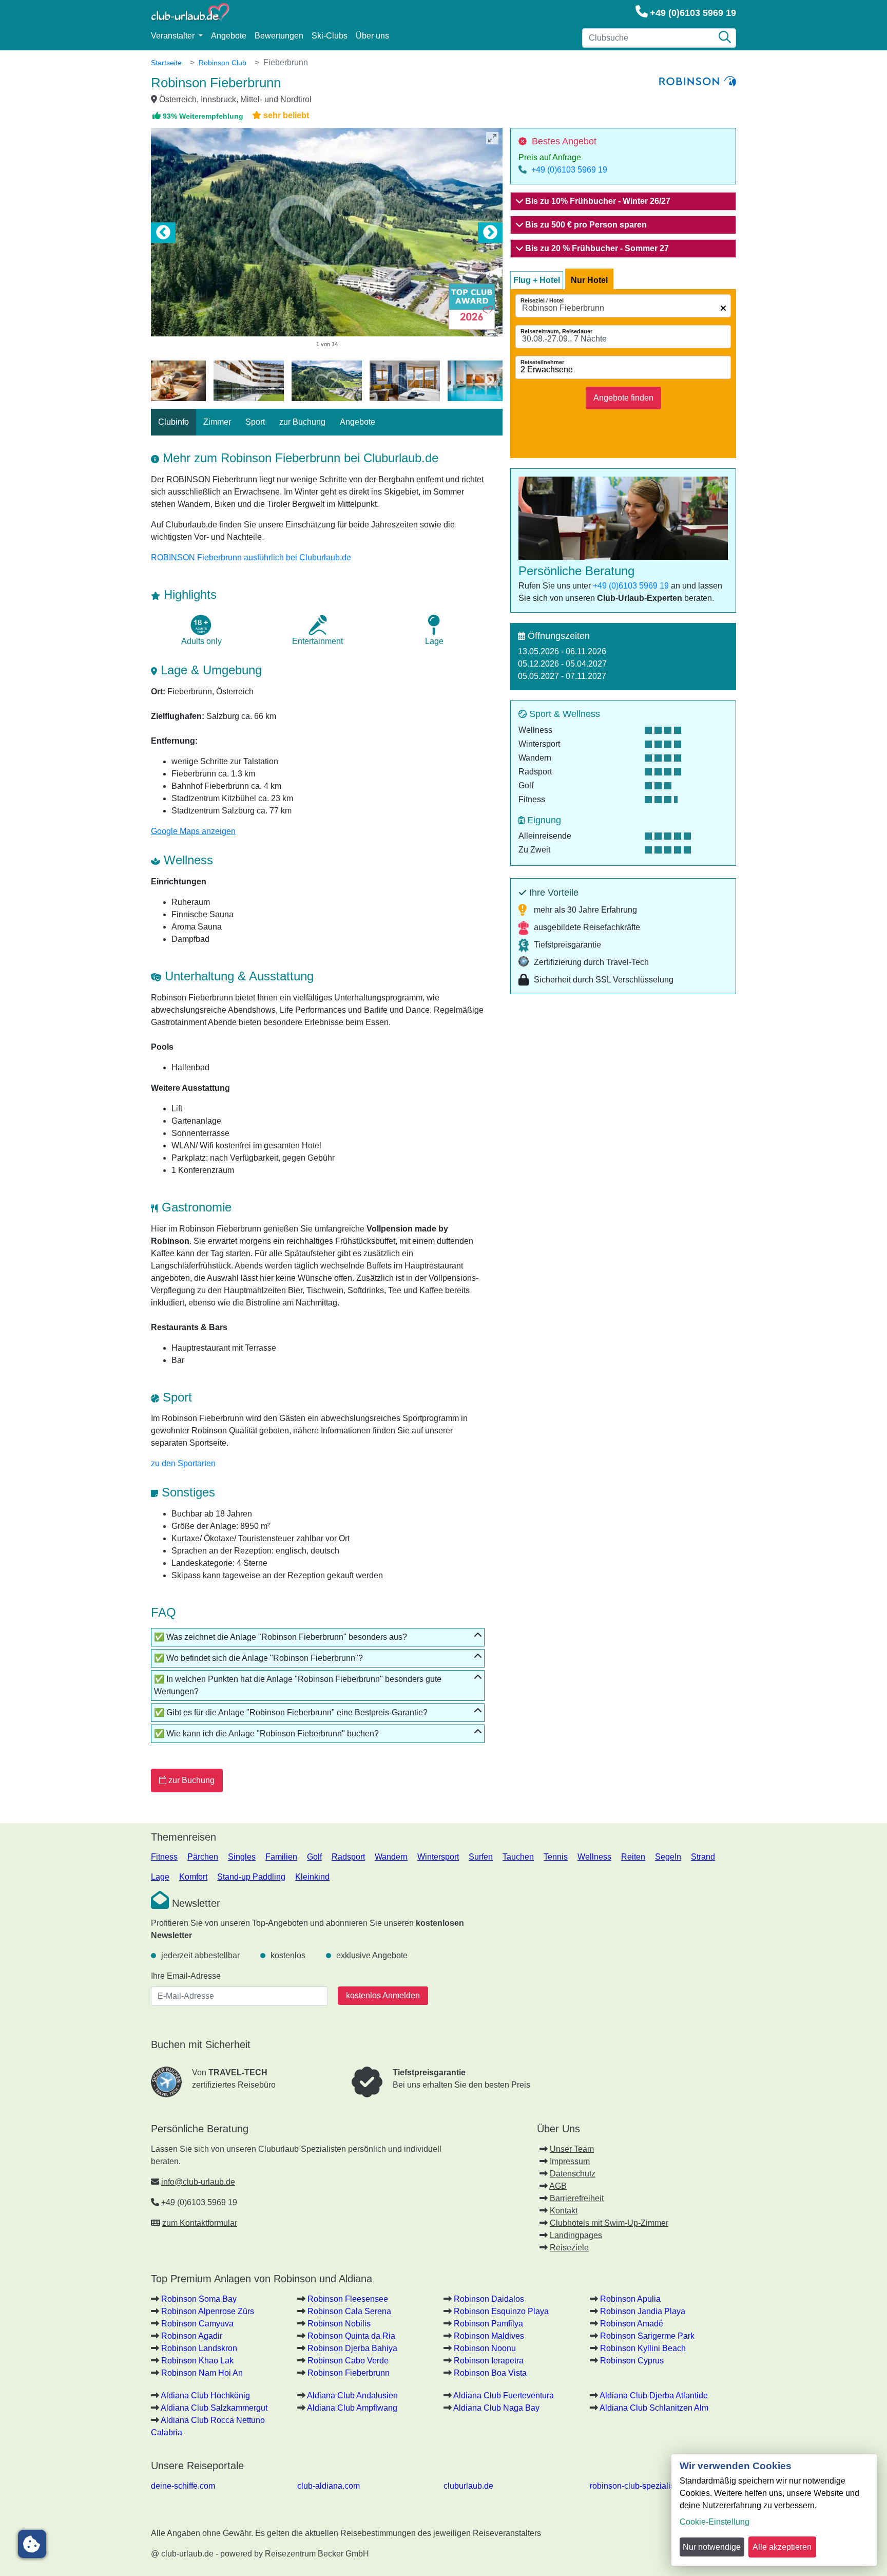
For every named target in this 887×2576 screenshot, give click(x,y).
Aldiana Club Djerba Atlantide (654, 2395)
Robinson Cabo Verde (348, 2361)
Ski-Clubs (330, 36)
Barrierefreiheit (577, 2198)
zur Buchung (302, 422)
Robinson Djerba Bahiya (352, 2348)
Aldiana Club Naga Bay (496, 2408)
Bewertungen (279, 36)
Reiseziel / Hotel (542, 300)
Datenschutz (573, 2174)
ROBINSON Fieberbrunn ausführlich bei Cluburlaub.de (251, 557)
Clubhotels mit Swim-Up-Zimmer (609, 2223)
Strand (703, 1857)
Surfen (481, 1857)
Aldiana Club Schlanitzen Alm (654, 2408)
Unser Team (572, 2149)
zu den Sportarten (183, 1463)
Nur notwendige (712, 2547)
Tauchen (518, 1857)
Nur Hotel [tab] (589, 280)
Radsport (348, 1857)
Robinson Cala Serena (349, 2311)
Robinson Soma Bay (199, 2299)
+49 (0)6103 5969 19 (693, 13)
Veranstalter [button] (174, 36)
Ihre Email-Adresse (186, 1976)
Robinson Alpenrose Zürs (208, 2311)
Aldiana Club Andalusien (352, 2395)
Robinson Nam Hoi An (202, 2373)
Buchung (191, 1780)
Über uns (372, 36)
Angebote (229, 36)
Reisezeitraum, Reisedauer (556, 331)
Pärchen (203, 1857)
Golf (314, 1857)
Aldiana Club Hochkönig (205, 2395)
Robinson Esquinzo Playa (501, 2311)
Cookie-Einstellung (715, 2522)
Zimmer (217, 422)
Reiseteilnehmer (542, 362)
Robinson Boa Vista (490, 2373)
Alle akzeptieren (782, 2547)
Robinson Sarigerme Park (647, 2336)
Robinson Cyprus (632, 2361)
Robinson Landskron (199, 2348)
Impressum (570, 2161)
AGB (558, 2186)
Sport (255, 422)
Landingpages (576, 2235)
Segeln (668, 1857)
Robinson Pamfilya (488, 2324)
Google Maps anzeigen (193, 831)
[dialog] (774, 2510)
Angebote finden (623, 398)
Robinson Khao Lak (197, 2361)
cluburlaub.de (468, 2486)
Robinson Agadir (192, 2336)
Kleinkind (312, 1877)
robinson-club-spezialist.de (639, 2486)
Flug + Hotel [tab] (537, 280)
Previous (163, 233)
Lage (160, 1877)
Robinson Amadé (632, 2324)
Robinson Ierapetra (489, 2361)
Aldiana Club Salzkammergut (214, 2408)
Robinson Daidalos (489, 2299)
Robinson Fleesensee (348, 2299)
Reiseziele (569, 2248)
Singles (242, 1857)
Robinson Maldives (489, 2336)
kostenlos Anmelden (383, 1995)
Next (490, 233)
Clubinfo (173, 422)
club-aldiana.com (329, 2486)
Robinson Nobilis (339, 2324)
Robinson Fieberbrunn (349, 2373)
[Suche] (725, 38)
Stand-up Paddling (251, 1877)
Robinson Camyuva (197, 2324)
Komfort (193, 1877)
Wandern (391, 1857)
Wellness (594, 1857)
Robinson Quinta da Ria (351, 2336)
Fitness (164, 1857)
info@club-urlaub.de (198, 2182)
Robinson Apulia (630, 2299)
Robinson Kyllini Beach (643, 2348)
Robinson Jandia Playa (643, 2311)
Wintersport (438, 1857)
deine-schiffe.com (183, 2486)
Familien (281, 1857)
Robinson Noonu (485, 2348)
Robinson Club (223, 63)
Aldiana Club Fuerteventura (504, 2395)
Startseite (166, 63)
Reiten (633, 1857)
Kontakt (564, 2211)
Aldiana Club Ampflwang (352, 2408)
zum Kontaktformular (200, 2223)
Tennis (556, 1857)
